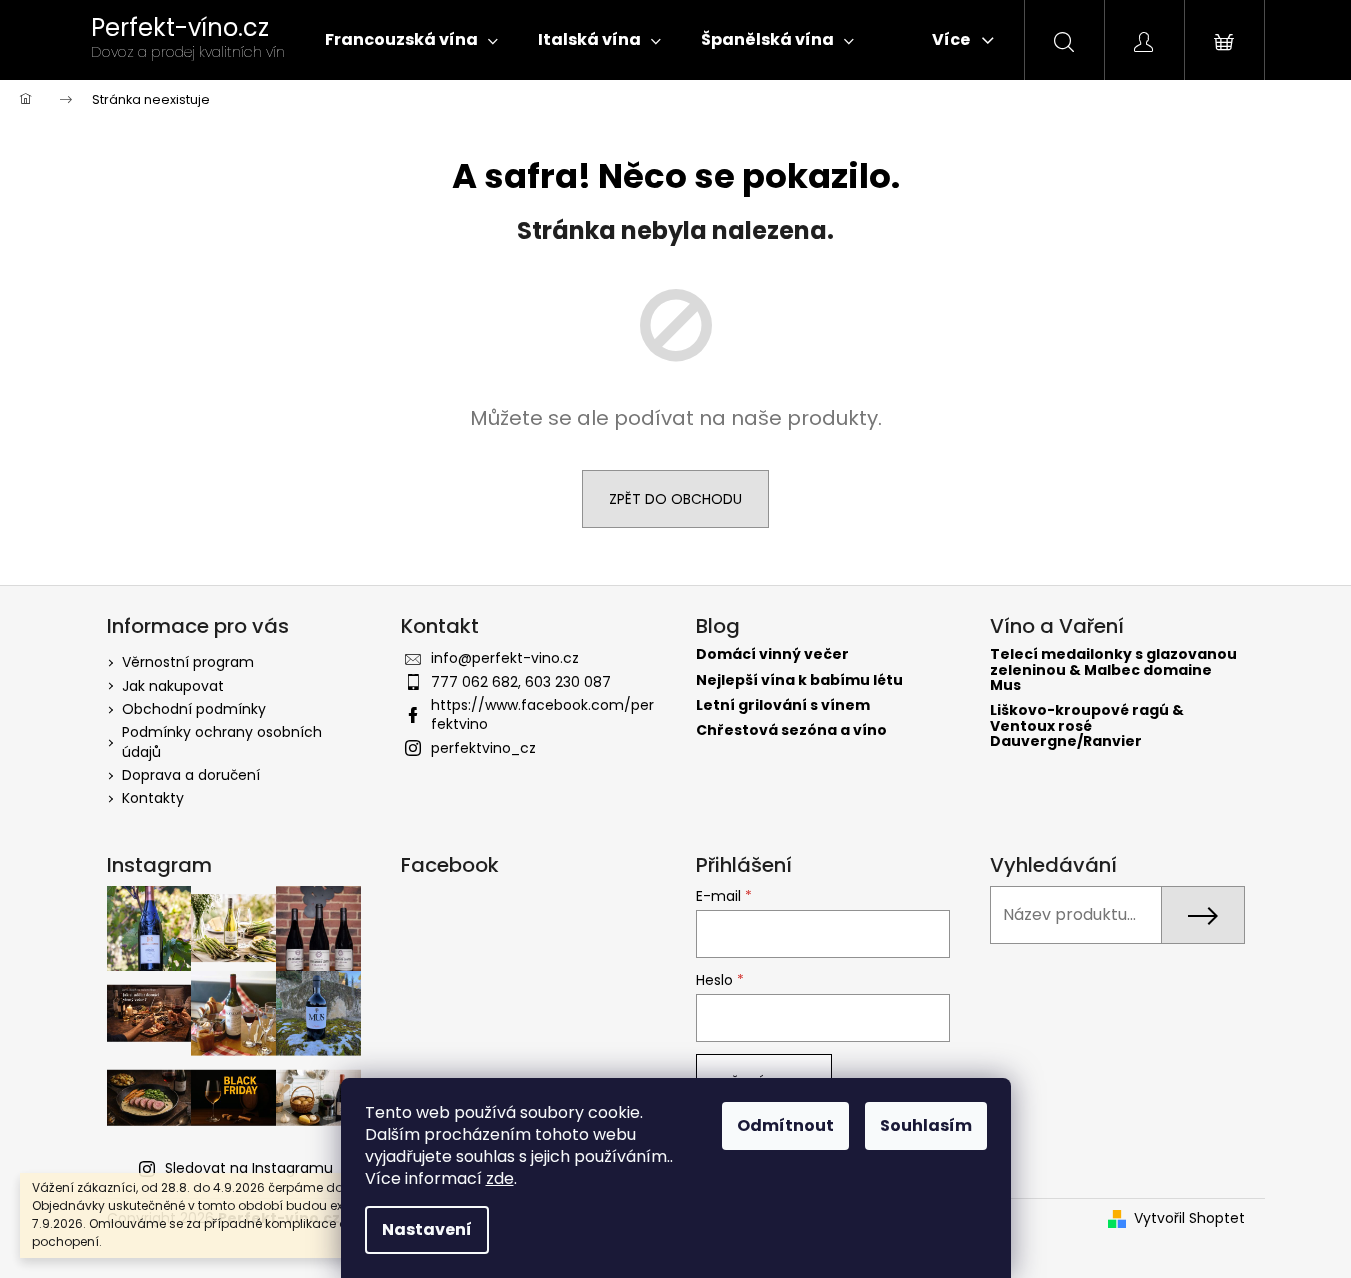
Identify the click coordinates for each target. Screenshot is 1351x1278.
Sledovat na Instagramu (249, 1168)
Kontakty (153, 798)
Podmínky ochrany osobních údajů (222, 741)
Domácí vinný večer (772, 654)
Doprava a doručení (191, 775)
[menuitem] (411, 40)
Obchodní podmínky (194, 709)
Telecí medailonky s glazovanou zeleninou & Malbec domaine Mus (1113, 670)
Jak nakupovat (173, 686)
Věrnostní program (188, 662)
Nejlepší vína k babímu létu (799, 680)
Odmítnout (785, 1125)
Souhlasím (926, 1125)
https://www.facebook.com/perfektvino (542, 714)
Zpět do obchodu (675, 499)
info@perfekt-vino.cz (505, 658)
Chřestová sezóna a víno (791, 730)
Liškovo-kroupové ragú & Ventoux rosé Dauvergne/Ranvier (1087, 726)
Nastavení (427, 1229)
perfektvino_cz (483, 748)
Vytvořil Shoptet (1189, 1218)
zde (500, 1178)
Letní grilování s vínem (783, 705)
